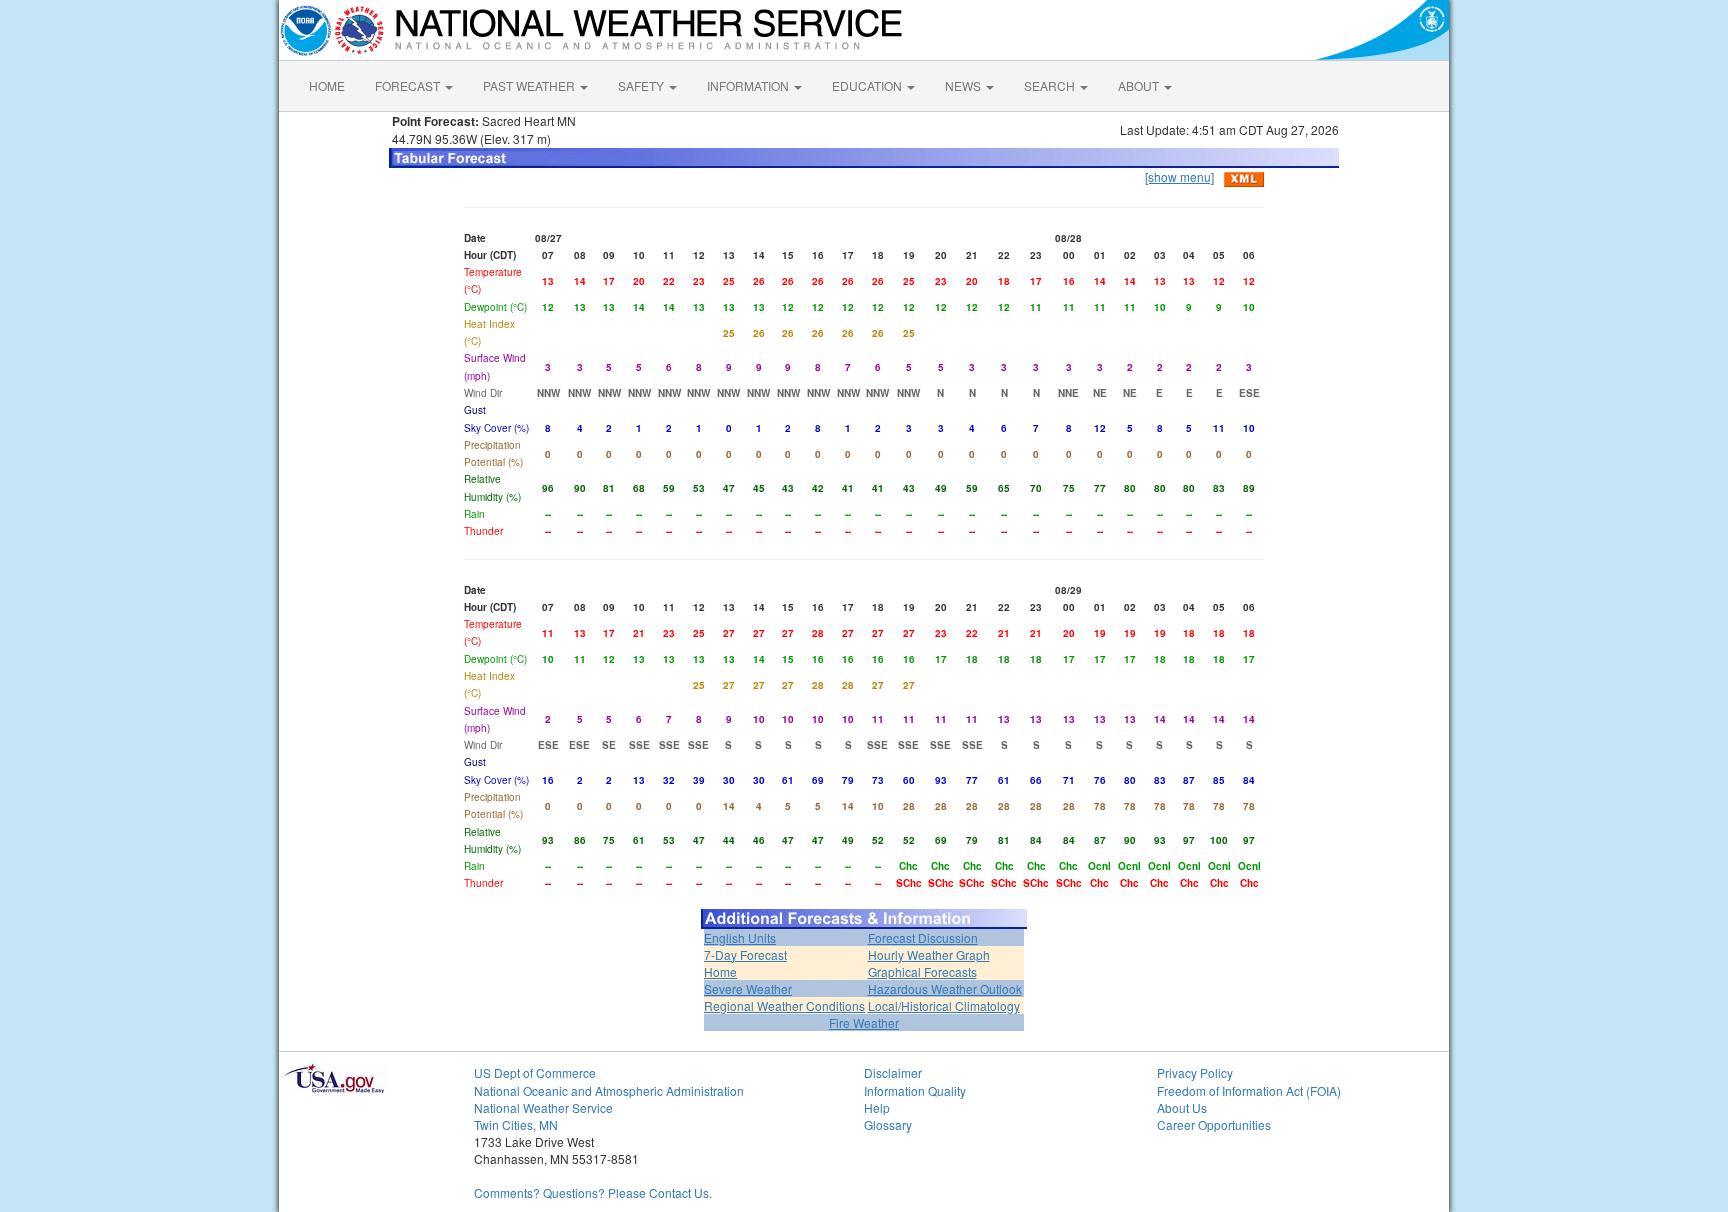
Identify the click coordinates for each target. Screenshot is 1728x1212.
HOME (327, 85)
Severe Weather (748, 988)
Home (720, 971)
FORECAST (409, 85)
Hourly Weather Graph (929, 954)
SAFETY (642, 85)
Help (877, 1107)
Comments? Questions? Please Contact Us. (593, 1192)
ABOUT (1140, 85)
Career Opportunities (1214, 1124)
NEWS (964, 85)
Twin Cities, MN (516, 1124)
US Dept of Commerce (535, 1072)
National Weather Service (543, 1107)
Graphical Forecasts (922, 971)
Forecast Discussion (923, 937)
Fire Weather (864, 1022)
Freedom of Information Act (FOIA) (1249, 1090)
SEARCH (1051, 85)
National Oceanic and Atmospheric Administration (609, 1090)
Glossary (888, 1124)
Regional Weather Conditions (784, 1005)
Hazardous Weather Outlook (945, 988)
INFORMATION (749, 85)
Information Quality (915, 1090)
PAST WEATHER (530, 85)
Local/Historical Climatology (944, 1005)
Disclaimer (893, 1072)
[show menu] (1179, 176)
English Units (740, 937)
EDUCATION (868, 85)
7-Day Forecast (745, 954)
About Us (1182, 1107)
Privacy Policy (1195, 1072)
